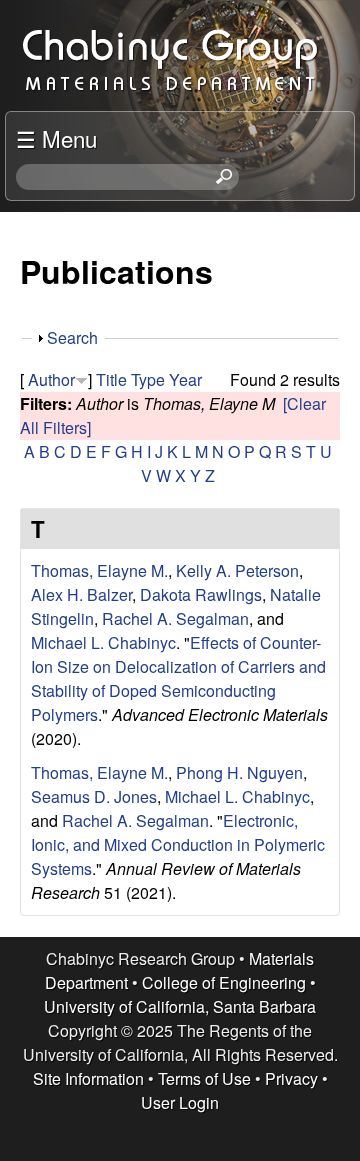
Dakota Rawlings (201, 594)
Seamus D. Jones (94, 796)
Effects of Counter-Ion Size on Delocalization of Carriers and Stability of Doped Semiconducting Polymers (178, 678)
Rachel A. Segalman (175, 618)
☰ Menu (56, 138)
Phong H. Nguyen (239, 772)
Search (72, 337)
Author (51, 379)
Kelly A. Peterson (237, 570)
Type (148, 379)
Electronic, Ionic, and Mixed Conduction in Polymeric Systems (178, 844)
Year (185, 379)
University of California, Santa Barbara (180, 1006)
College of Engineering (224, 982)
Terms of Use (204, 1078)
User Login (180, 1102)
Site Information (88, 1078)
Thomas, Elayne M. (99, 570)
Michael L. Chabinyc (103, 642)
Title (111, 379)
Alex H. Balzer (81, 594)
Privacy (291, 1078)
